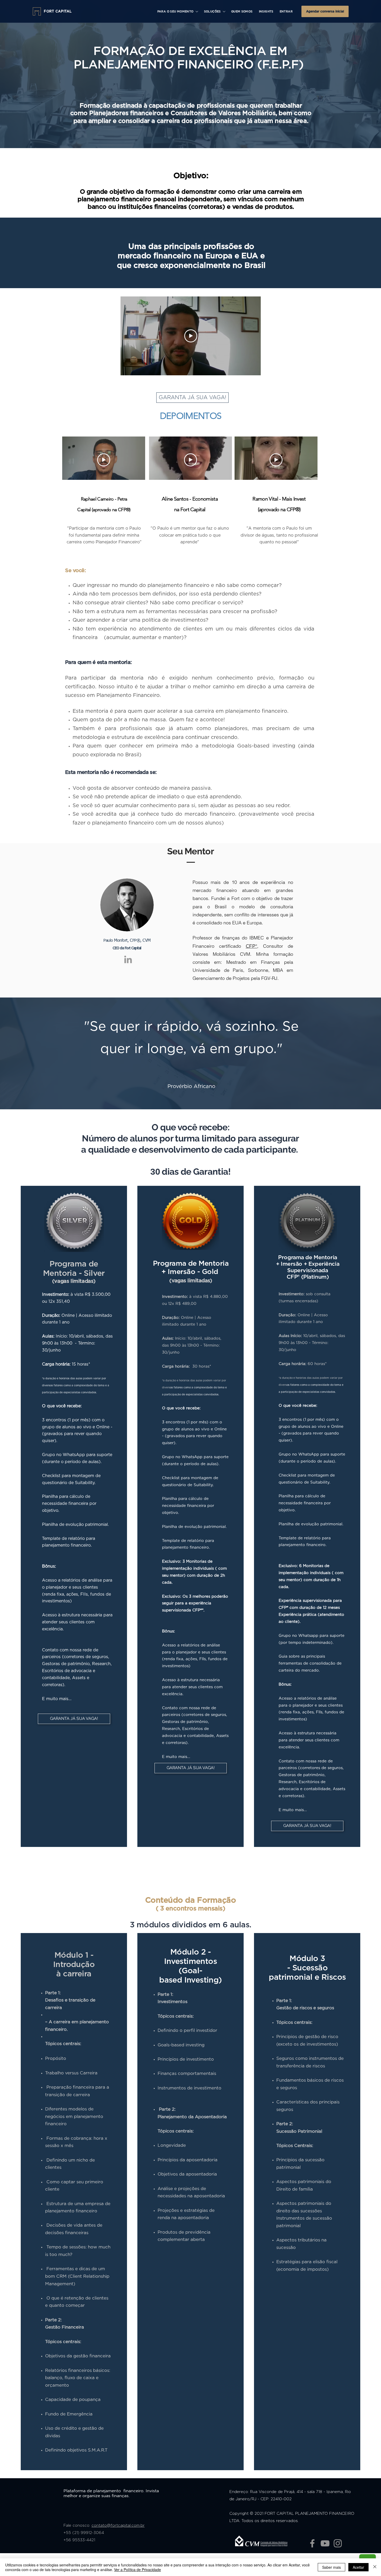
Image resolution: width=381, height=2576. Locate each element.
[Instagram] (338, 2543)
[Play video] (191, 336)
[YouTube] (325, 2543)
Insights (266, 12)
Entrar (286, 12)
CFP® (251, 946)
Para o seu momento (175, 12)
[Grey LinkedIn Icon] (128, 959)
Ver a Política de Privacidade (137, 2570)
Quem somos (242, 12)
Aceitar (358, 2567)
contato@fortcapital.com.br (118, 2526)
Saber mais (331, 2567)
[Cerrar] (375, 2567)
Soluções (212, 12)
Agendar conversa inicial (325, 11)
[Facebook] (312, 2543)
